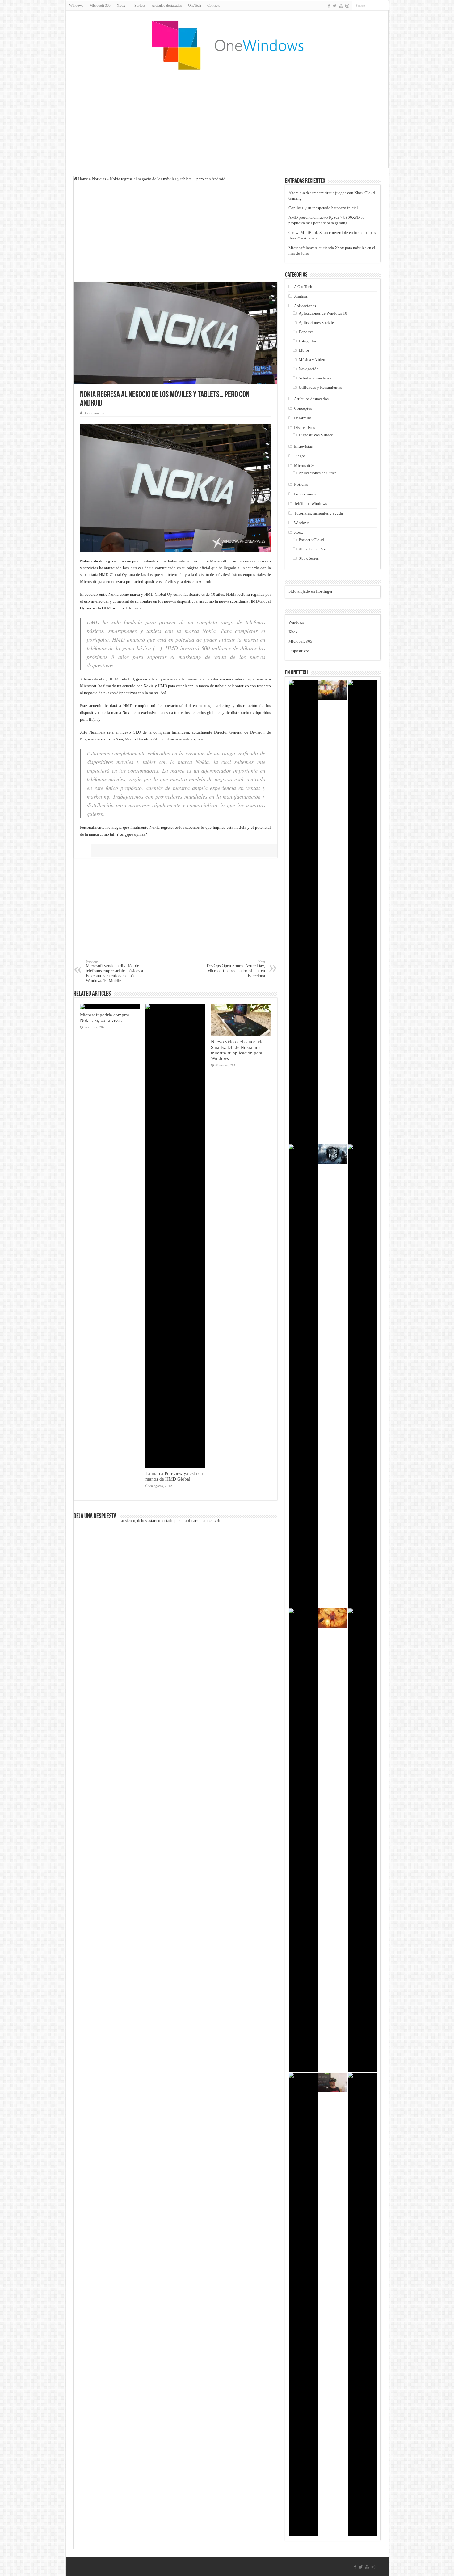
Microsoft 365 (100, 6)
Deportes (306, 332)
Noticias (99, 179)
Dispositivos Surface (316, 435)
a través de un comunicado (153, 568)
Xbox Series (309, 558)
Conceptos (303, 408)
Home (83, 179)
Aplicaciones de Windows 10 (323, 313)
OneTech (195, 6)
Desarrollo (303, 418)
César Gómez (94, 413)
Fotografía (307, 341)
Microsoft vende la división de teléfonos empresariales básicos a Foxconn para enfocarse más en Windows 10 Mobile (114, 971)
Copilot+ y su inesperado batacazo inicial (323, 208)
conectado (165, 1521)
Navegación (309, 369)
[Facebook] (329, 6)
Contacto (214, 6)
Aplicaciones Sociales (317, 322)
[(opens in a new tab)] (333, 690)
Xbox (299, 532)
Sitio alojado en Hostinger (310, 591)
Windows (76, 6)
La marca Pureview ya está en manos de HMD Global (174, 1476)
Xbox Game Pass (313, 549)
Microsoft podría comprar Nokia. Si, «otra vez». (105, 1017)
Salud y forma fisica (315, 378)
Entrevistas (303, 446)
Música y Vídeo (312, 360)
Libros (304, 350)
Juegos (300, 456)
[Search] (384, 6)
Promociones (305, 494)
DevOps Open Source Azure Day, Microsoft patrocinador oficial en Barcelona (236, 969)
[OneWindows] (227, 45)
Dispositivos (305, 428)
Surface (140, 6)
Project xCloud (311, 540)
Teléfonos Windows (310, 504)
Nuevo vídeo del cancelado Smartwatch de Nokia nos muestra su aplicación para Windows (237, 1050)
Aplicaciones (305, 306)
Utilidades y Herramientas (320, 387)
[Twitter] (335, 6)
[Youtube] (341, 6)
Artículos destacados (167, 6)
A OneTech (303, 287)
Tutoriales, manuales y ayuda (318, 513)
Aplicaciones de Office (318, 473)
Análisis (301, 296)
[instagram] (347, 6)
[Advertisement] (227, 119)
